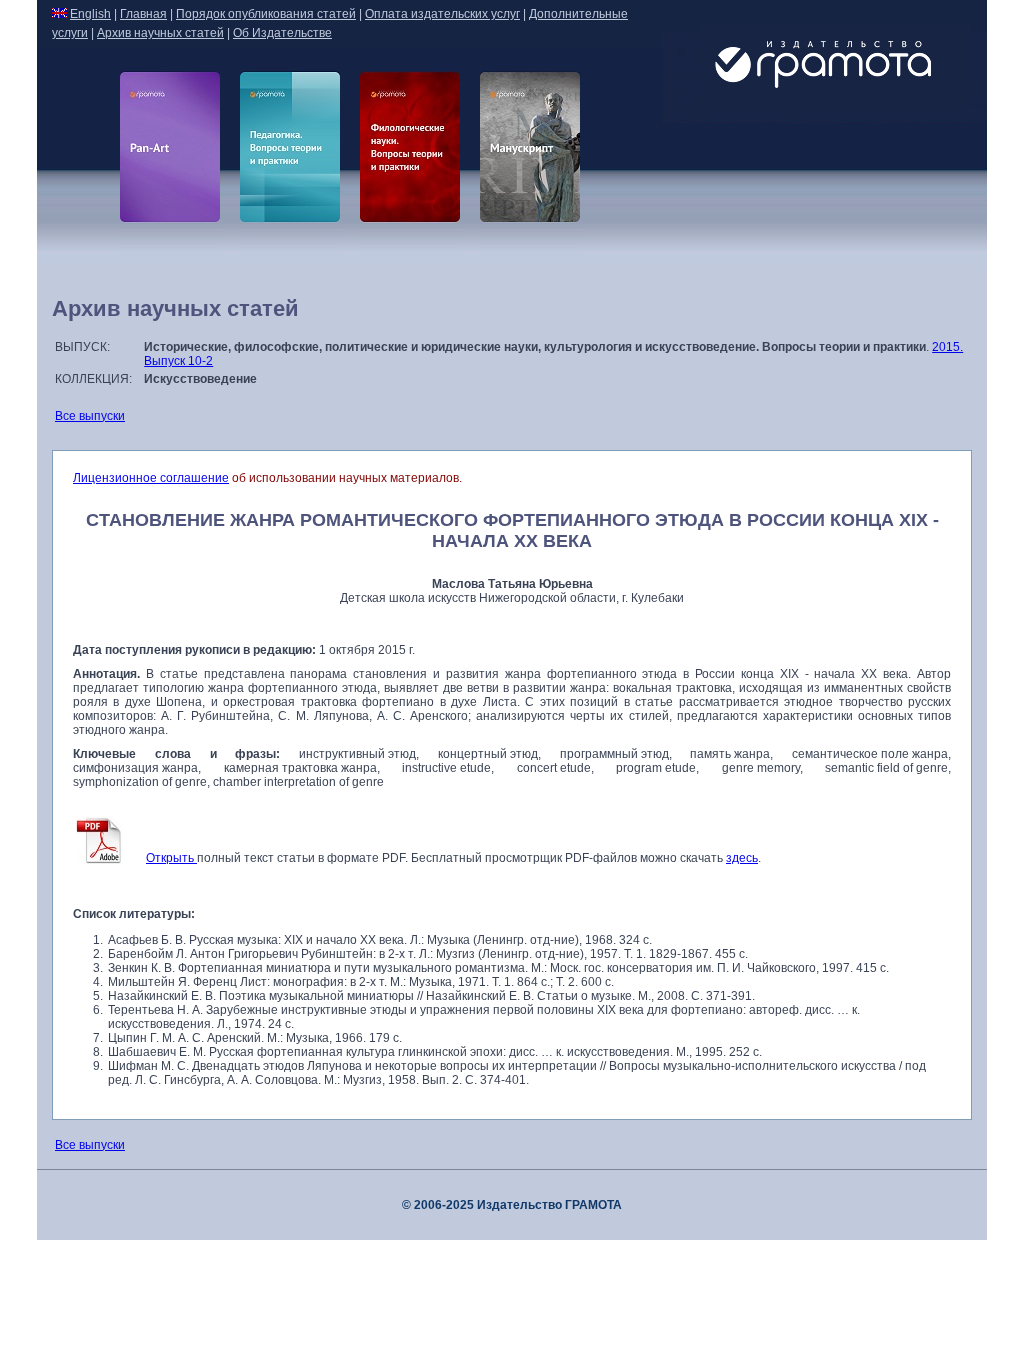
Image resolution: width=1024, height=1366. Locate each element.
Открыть (171, 858)
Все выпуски (90, 416)
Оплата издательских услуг (442, 14)
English (90, 14)
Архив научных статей (160, 33)
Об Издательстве (282, 33)
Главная (143, 14)
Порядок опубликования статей (266, 14)
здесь (742, 858)
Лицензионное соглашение (151, 478)
